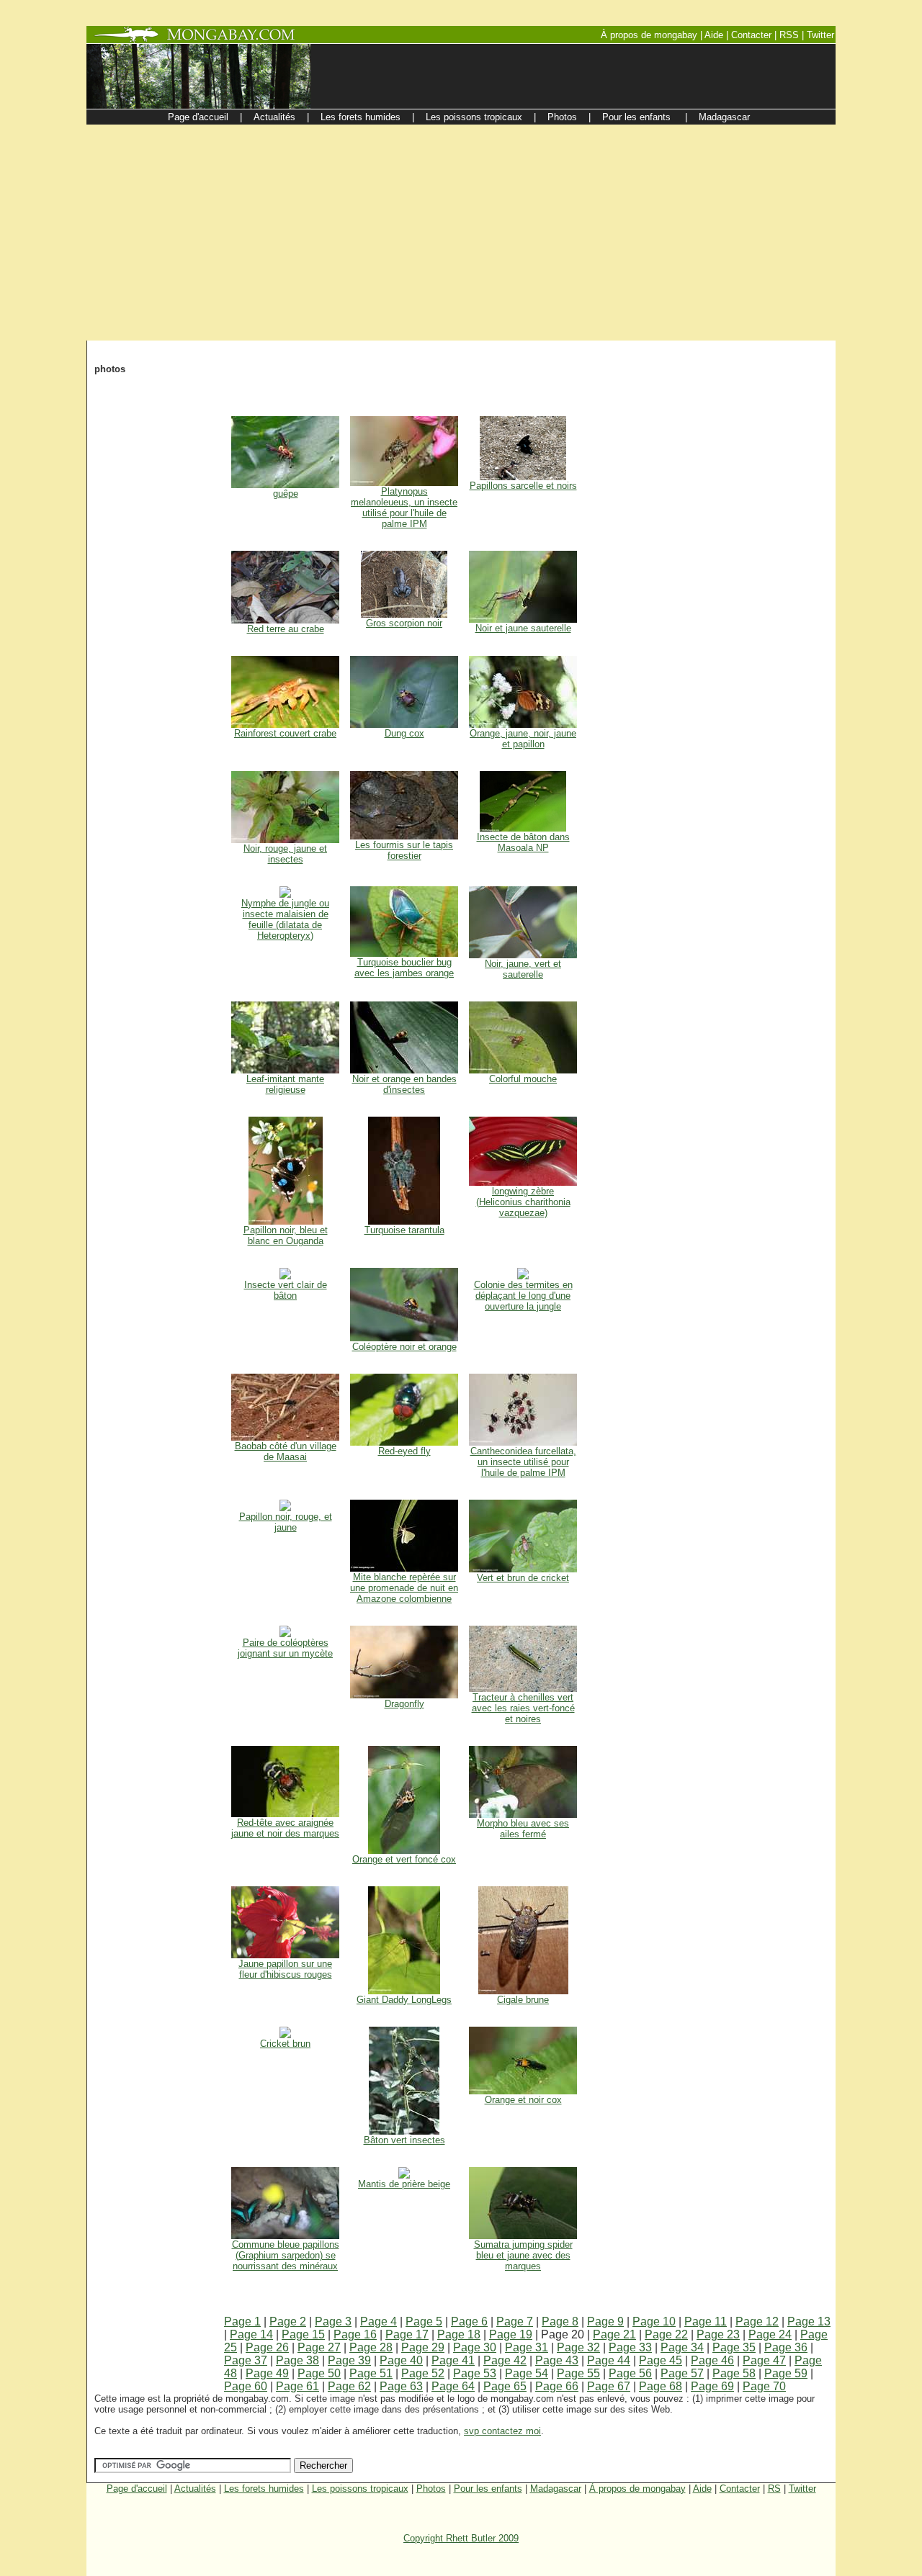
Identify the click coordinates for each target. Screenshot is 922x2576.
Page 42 (505, 2360)
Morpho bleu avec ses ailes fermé (523, 1829)
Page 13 (809, 2321)
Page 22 (666, 2334)
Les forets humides (264, 2489)
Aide (702, 2489)
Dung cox (404, 733)
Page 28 (371, 2347)
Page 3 (333, 2321)
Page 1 (242, 2321)
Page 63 (401, 2386)
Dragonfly (404, 1704)
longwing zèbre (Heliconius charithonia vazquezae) (523, 1202)
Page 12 (757, 2321)
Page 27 (319, 2347)
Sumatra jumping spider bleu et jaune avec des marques (523, 2255)
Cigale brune (523, 2000)
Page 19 (511, 2334)
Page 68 (661, 2386)
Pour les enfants (488, 2489)
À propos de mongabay (637, 2489)
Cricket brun (285, 2044)
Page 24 (770, 2334)
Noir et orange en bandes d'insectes (404, 1084)
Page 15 (303, 2334)
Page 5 (424, 2321)
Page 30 (475, 2347)
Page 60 (246, 2386)
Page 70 (764, 2386)
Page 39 (349, 2360)
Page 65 (505, 2386)
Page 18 (459, 2334)
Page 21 (614, 2334)
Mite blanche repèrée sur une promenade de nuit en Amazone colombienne (404, 1588)
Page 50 (319, 2373)
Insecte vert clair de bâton (286, 1290)
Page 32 (578, 2347)
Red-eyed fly (404, 1451)
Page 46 (712, 2360)
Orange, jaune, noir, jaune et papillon (523, 739)
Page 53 (475, 2373)
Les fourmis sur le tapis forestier (404, 850)
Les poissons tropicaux (360, 2489)
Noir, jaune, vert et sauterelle (523, 969)
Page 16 (355, 2334)
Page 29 (423, 2347)
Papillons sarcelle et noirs (523, 486)
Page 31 (527, 2347)
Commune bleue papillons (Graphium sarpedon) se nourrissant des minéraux (286, 2255)
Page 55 (578, 2373)
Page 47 (764, 2360)
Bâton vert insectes (404, 2140)
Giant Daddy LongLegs (404, 2000)
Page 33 (630, 2347)
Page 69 (712, 2386)
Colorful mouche (523, 1079)
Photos (431, 2489)
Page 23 (718, 2334)
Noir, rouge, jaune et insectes (285, 854)
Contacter (740, 2489)
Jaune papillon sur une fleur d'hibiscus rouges (285, 1969)
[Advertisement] (461, 233)
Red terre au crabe (286, 629)
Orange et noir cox (523, 2100)
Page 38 (297, 2360)
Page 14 (251, 2334)
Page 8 (560, 2321)
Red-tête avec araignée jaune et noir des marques (285, 1828)
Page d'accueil (137, 2489)
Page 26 (267, 2347)
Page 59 (786, 2373)
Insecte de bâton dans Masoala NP (523, 842)
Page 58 (734, 2373)
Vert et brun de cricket (523, 1578)
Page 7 (515, 2321)
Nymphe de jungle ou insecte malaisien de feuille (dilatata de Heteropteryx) (285, 919)
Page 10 (654, 2321)
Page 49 (267, 2373)
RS (774, 2489)
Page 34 (682, 2347)
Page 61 (297, 2386)
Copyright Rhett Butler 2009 (461, 2538)
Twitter (802, 2489)
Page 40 (401, 2360)
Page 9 (605, 2321)
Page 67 (609, 2386)
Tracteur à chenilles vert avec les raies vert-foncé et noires (523, 1708)
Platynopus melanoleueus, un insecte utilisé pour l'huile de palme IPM (404, 508)
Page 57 (682, 2373)
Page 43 (557, 2360)
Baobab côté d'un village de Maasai (286, 1451)
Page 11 (706, 2321)
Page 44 (609, 2360)
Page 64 (453, 2386)
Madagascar (556, 2489)
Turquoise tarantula (404, 1230)
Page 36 (786, 2347)
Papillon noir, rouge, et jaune (286, 1522)
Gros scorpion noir (404, 623)
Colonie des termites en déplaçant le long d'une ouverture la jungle (523, 1296)
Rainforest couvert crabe (285, 733)
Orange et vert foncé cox (404, 1859)
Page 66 (557, 2386)
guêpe (286, 494)
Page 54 (527, 2373)
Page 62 (349, 2386)
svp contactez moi (502, 2431)
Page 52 (423, 2373)
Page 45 (661, 2360)
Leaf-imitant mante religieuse (285, 1084)
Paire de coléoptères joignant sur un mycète (285, 1648)
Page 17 (407, 2334)
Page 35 (734, 2347)
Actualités (195, 2489)
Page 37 (246, 2360)
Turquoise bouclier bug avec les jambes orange (404, 968)
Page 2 (288, 2321)
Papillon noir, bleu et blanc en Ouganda (286, 1235)
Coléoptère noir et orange (404, 1347)
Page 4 (379, 2321)
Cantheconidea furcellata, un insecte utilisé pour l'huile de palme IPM (523, 1462)
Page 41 (453, 2360)
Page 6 (469, 2321)
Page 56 (630, 2373)
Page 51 (371, 2373)
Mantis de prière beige (404, 2184)
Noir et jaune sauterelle (523, 628)
